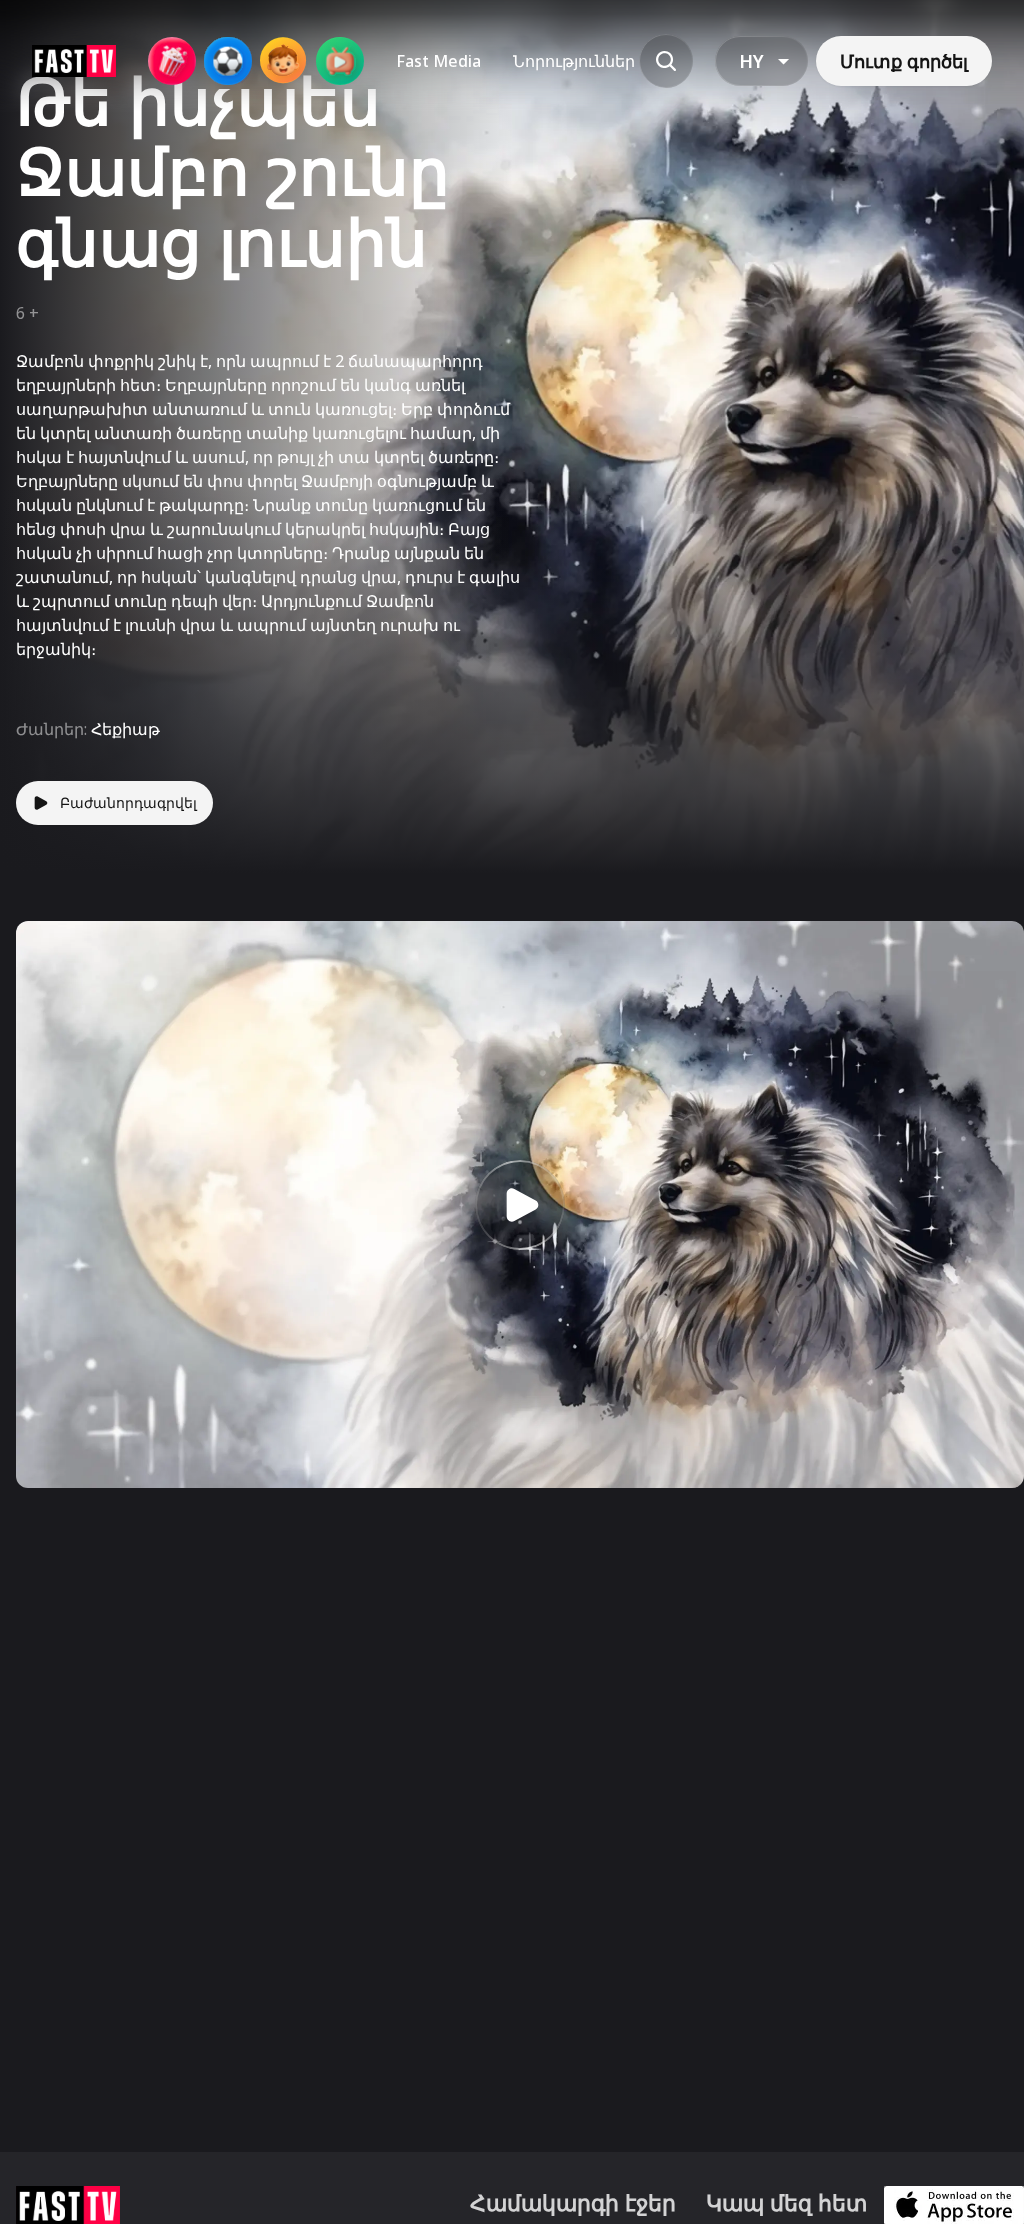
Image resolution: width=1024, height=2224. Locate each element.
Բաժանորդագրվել (128, 802)
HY (751, 61)
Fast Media (438, 61)
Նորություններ (574, 61)
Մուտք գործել (904, 61)
